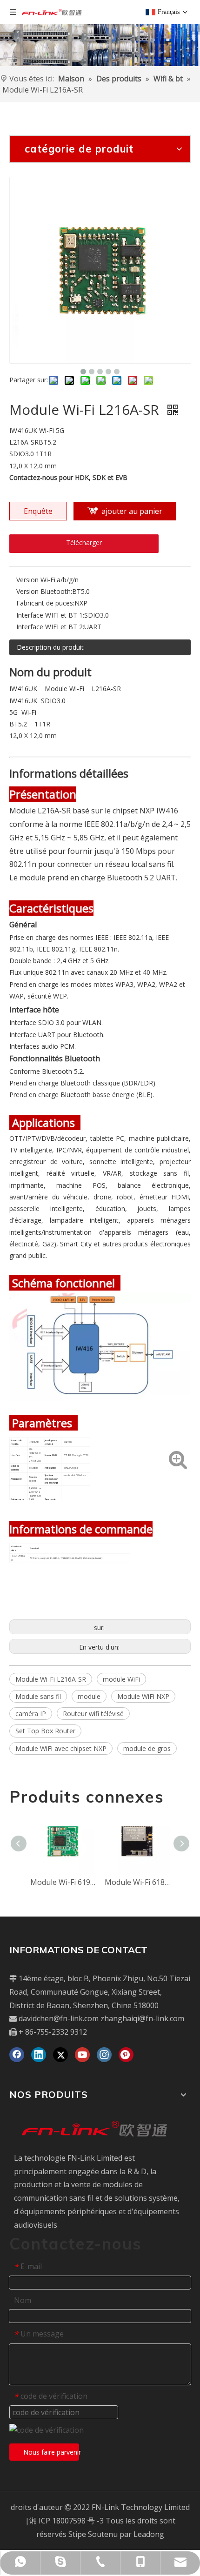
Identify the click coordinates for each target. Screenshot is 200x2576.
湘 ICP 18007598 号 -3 (67, 2521)
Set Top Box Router (45, 1731)
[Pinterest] (126, 2055)
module (89, 1696)
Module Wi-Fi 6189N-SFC (137, 1882)
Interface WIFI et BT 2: (50, 627)
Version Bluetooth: (44, 591)
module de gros (147, 1748)
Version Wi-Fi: (37, 580)
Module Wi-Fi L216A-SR (51, 1679)
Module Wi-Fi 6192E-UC (63, 1882)
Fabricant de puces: (45, 603)
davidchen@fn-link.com (59, 2018)
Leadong (149, 2534)
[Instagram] (104, 2055)
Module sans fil (38, 1696)
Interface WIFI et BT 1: (50, 615)
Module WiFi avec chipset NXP (61, 1748)
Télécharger (84, 542)
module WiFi (121, 1679)
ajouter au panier (132, 511)
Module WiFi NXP (143, 1696)
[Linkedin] (39, 2055)
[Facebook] (17, 2055)
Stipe (77, 2534)
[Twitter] (60, 2055)
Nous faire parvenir (51, 2452)
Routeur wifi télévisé (93, 1714)
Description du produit (50, 647)
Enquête (38, 511)
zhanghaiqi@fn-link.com (142, 2018)
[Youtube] (82, 2055)
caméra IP (31, 1714)
